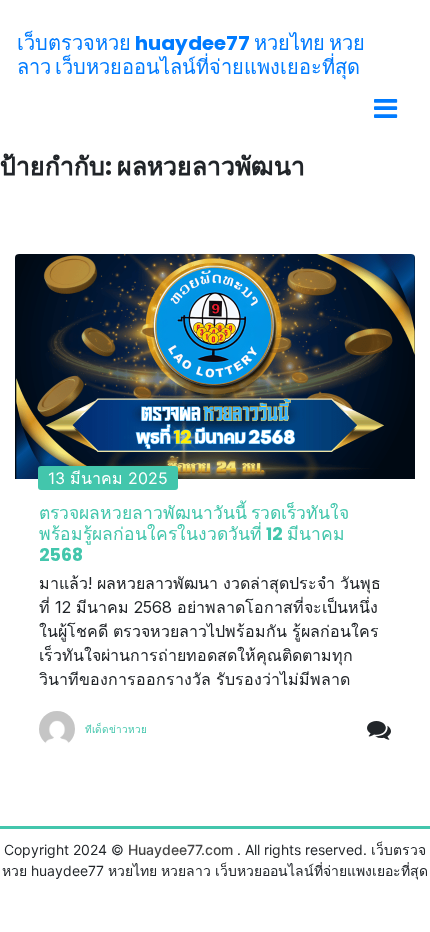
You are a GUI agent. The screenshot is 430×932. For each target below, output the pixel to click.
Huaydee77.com (180, 849)
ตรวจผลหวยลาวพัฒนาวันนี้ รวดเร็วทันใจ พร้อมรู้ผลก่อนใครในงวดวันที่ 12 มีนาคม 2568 (194, 534)
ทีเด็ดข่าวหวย (116, 729)
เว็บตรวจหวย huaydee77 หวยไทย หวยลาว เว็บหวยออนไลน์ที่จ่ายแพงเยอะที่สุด (191, 55)
